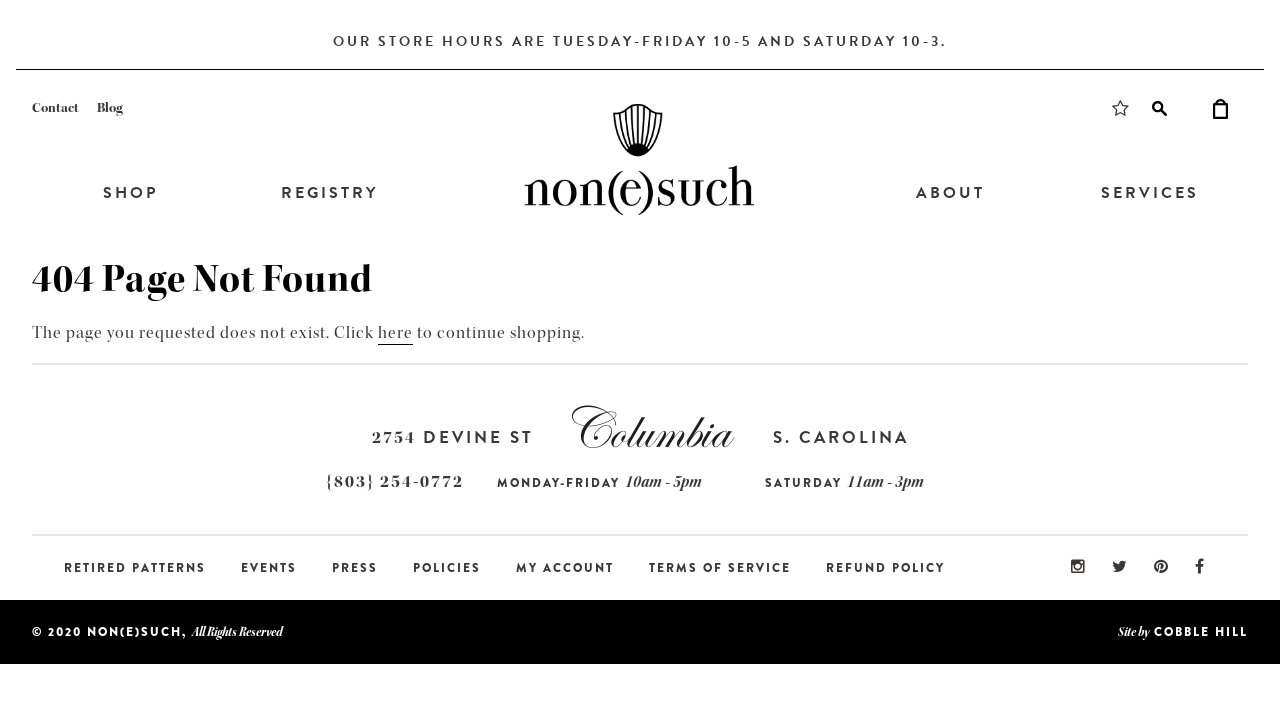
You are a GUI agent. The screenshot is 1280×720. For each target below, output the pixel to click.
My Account (565, 568)
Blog (110, 108)
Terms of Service (720, 568)
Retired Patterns (135, 568)
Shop (130, 193)
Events (269, 568)
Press (355, 568)
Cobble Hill (1201, 632)
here (395, 332)
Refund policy (885, 568)
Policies (447, 568)
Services (1150, 193)
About (950, 193)
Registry (329, 193)
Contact (55, 108)
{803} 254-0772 (395, 481)
